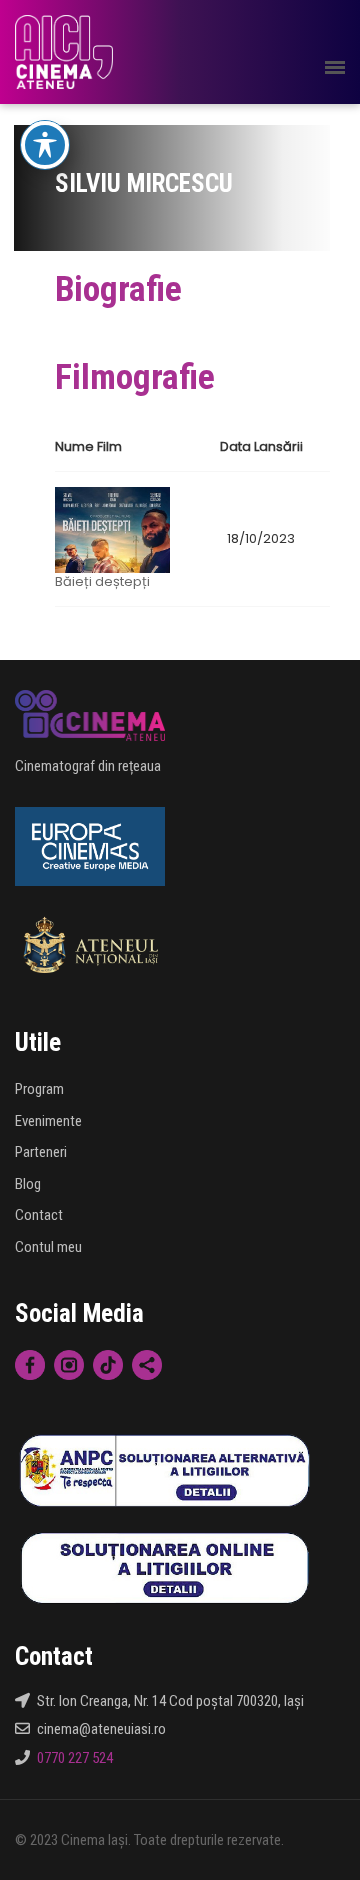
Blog (28, 1184)
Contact (39, 1215)
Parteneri (41, 1152)
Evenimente (48, 1121)
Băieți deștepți (102, 581)
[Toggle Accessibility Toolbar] (45, 145)
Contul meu (48, 1247)
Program (39, 1089)
